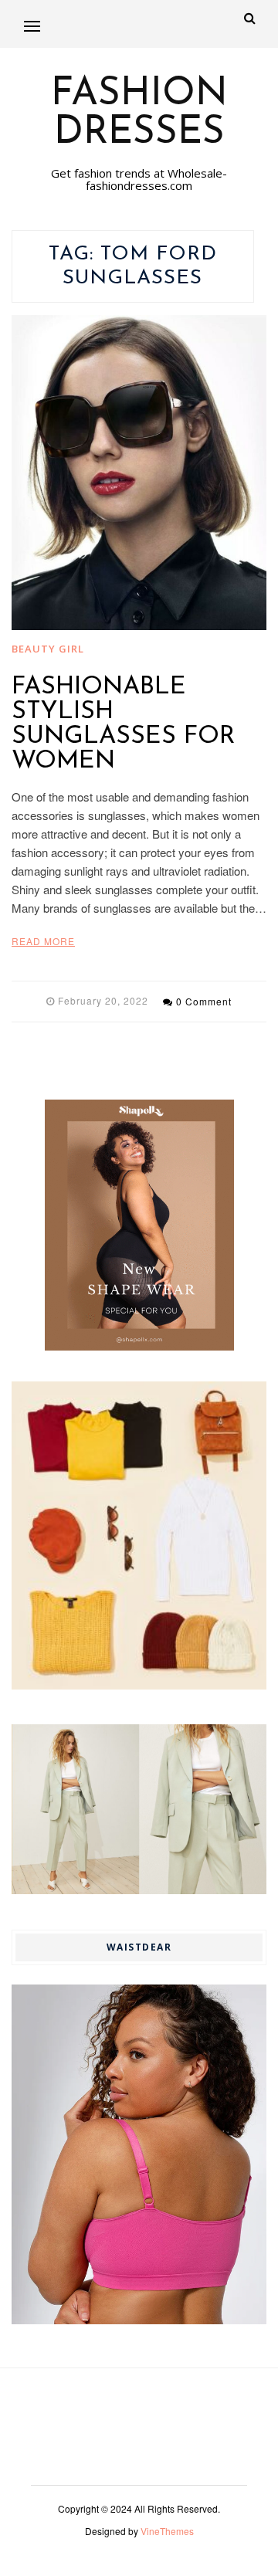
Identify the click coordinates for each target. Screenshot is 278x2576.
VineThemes (167, 2531)
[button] (32, 26)
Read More (43, 941)
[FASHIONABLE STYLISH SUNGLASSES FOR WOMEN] (139, 473)
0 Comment (204, 1001)
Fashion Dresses (139, 114)
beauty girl (48, 649)
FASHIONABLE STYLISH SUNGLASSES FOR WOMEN (123, 724)
